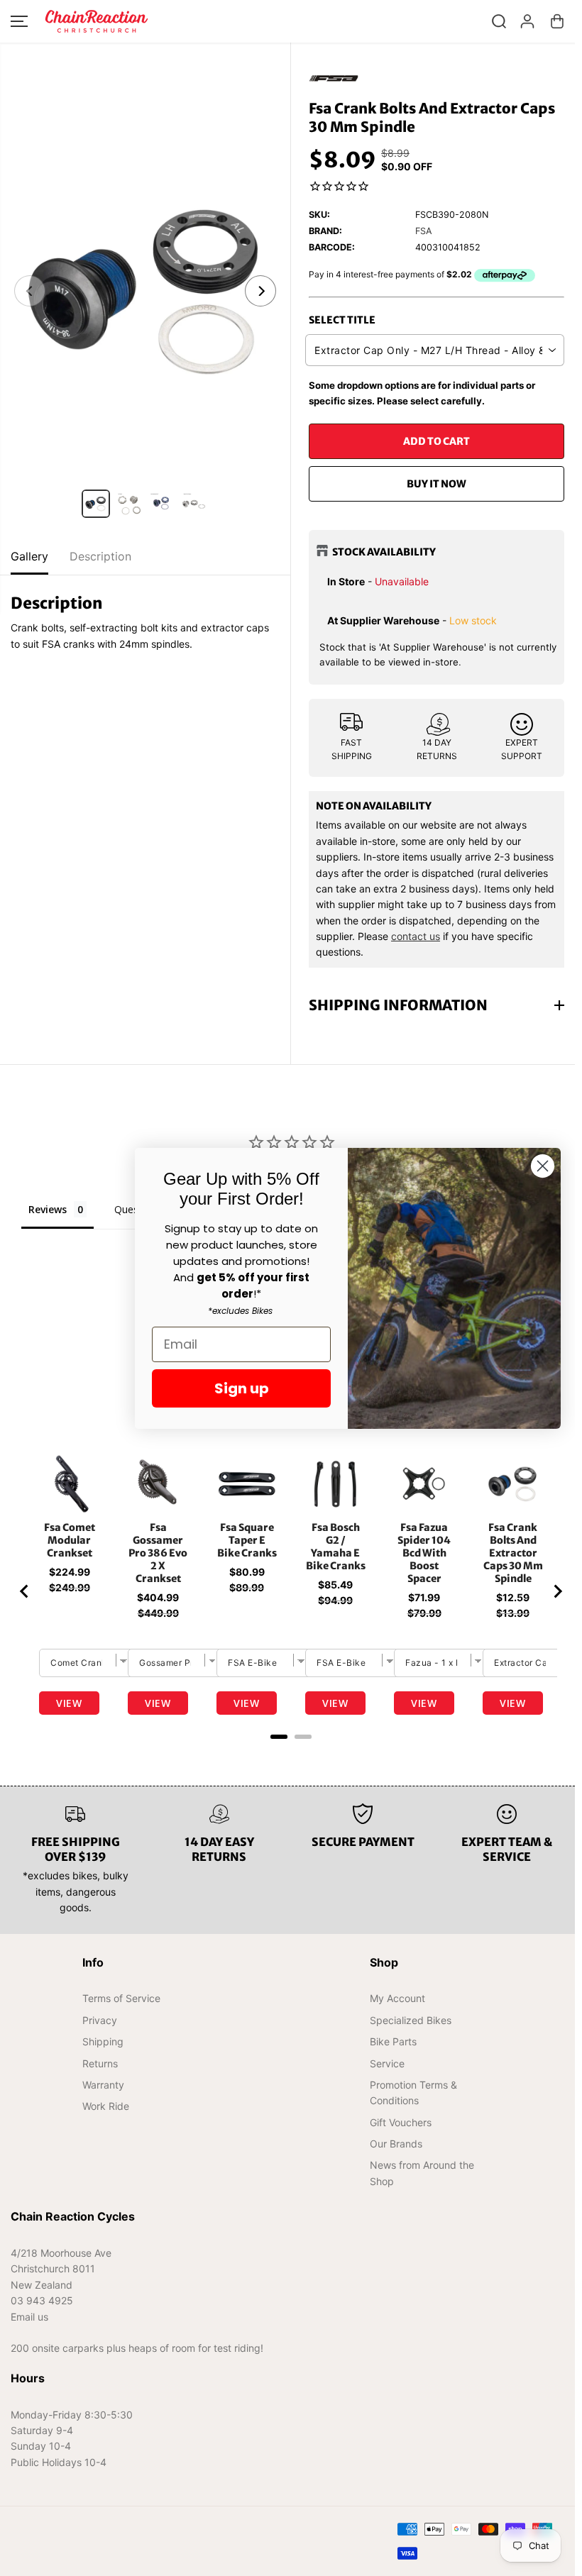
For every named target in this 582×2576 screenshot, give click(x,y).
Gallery (29, 556)
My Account (393, 2010)
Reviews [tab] (48, 1209)
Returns (99, 2075)
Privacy (99, 2031)
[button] (19, 21)
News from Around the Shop (418, 2185)
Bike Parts (389, 2053)
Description (100, 556)
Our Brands (392, 2155)
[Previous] (30, 291)
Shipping (102, 2053)
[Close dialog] (543, 1166)
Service (383, 2075)
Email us (29, 2328)
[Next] (260, 291)
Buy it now (436, 484)
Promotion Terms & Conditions (409, 2104)
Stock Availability (384, 552)
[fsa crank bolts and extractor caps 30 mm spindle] (145, 291)
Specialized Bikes (406, 2031)
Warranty (103, 2096)
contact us (416, 936)
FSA (424, 231)
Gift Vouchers (396, 2134)
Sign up (242, 1388)
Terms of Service (121, 2010)
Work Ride (105, 2118)
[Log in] (527, 21)
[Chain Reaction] (97, 21)
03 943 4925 (42, 2312)
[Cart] (557, 21)
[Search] (499, 21)
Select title (342, 320)
